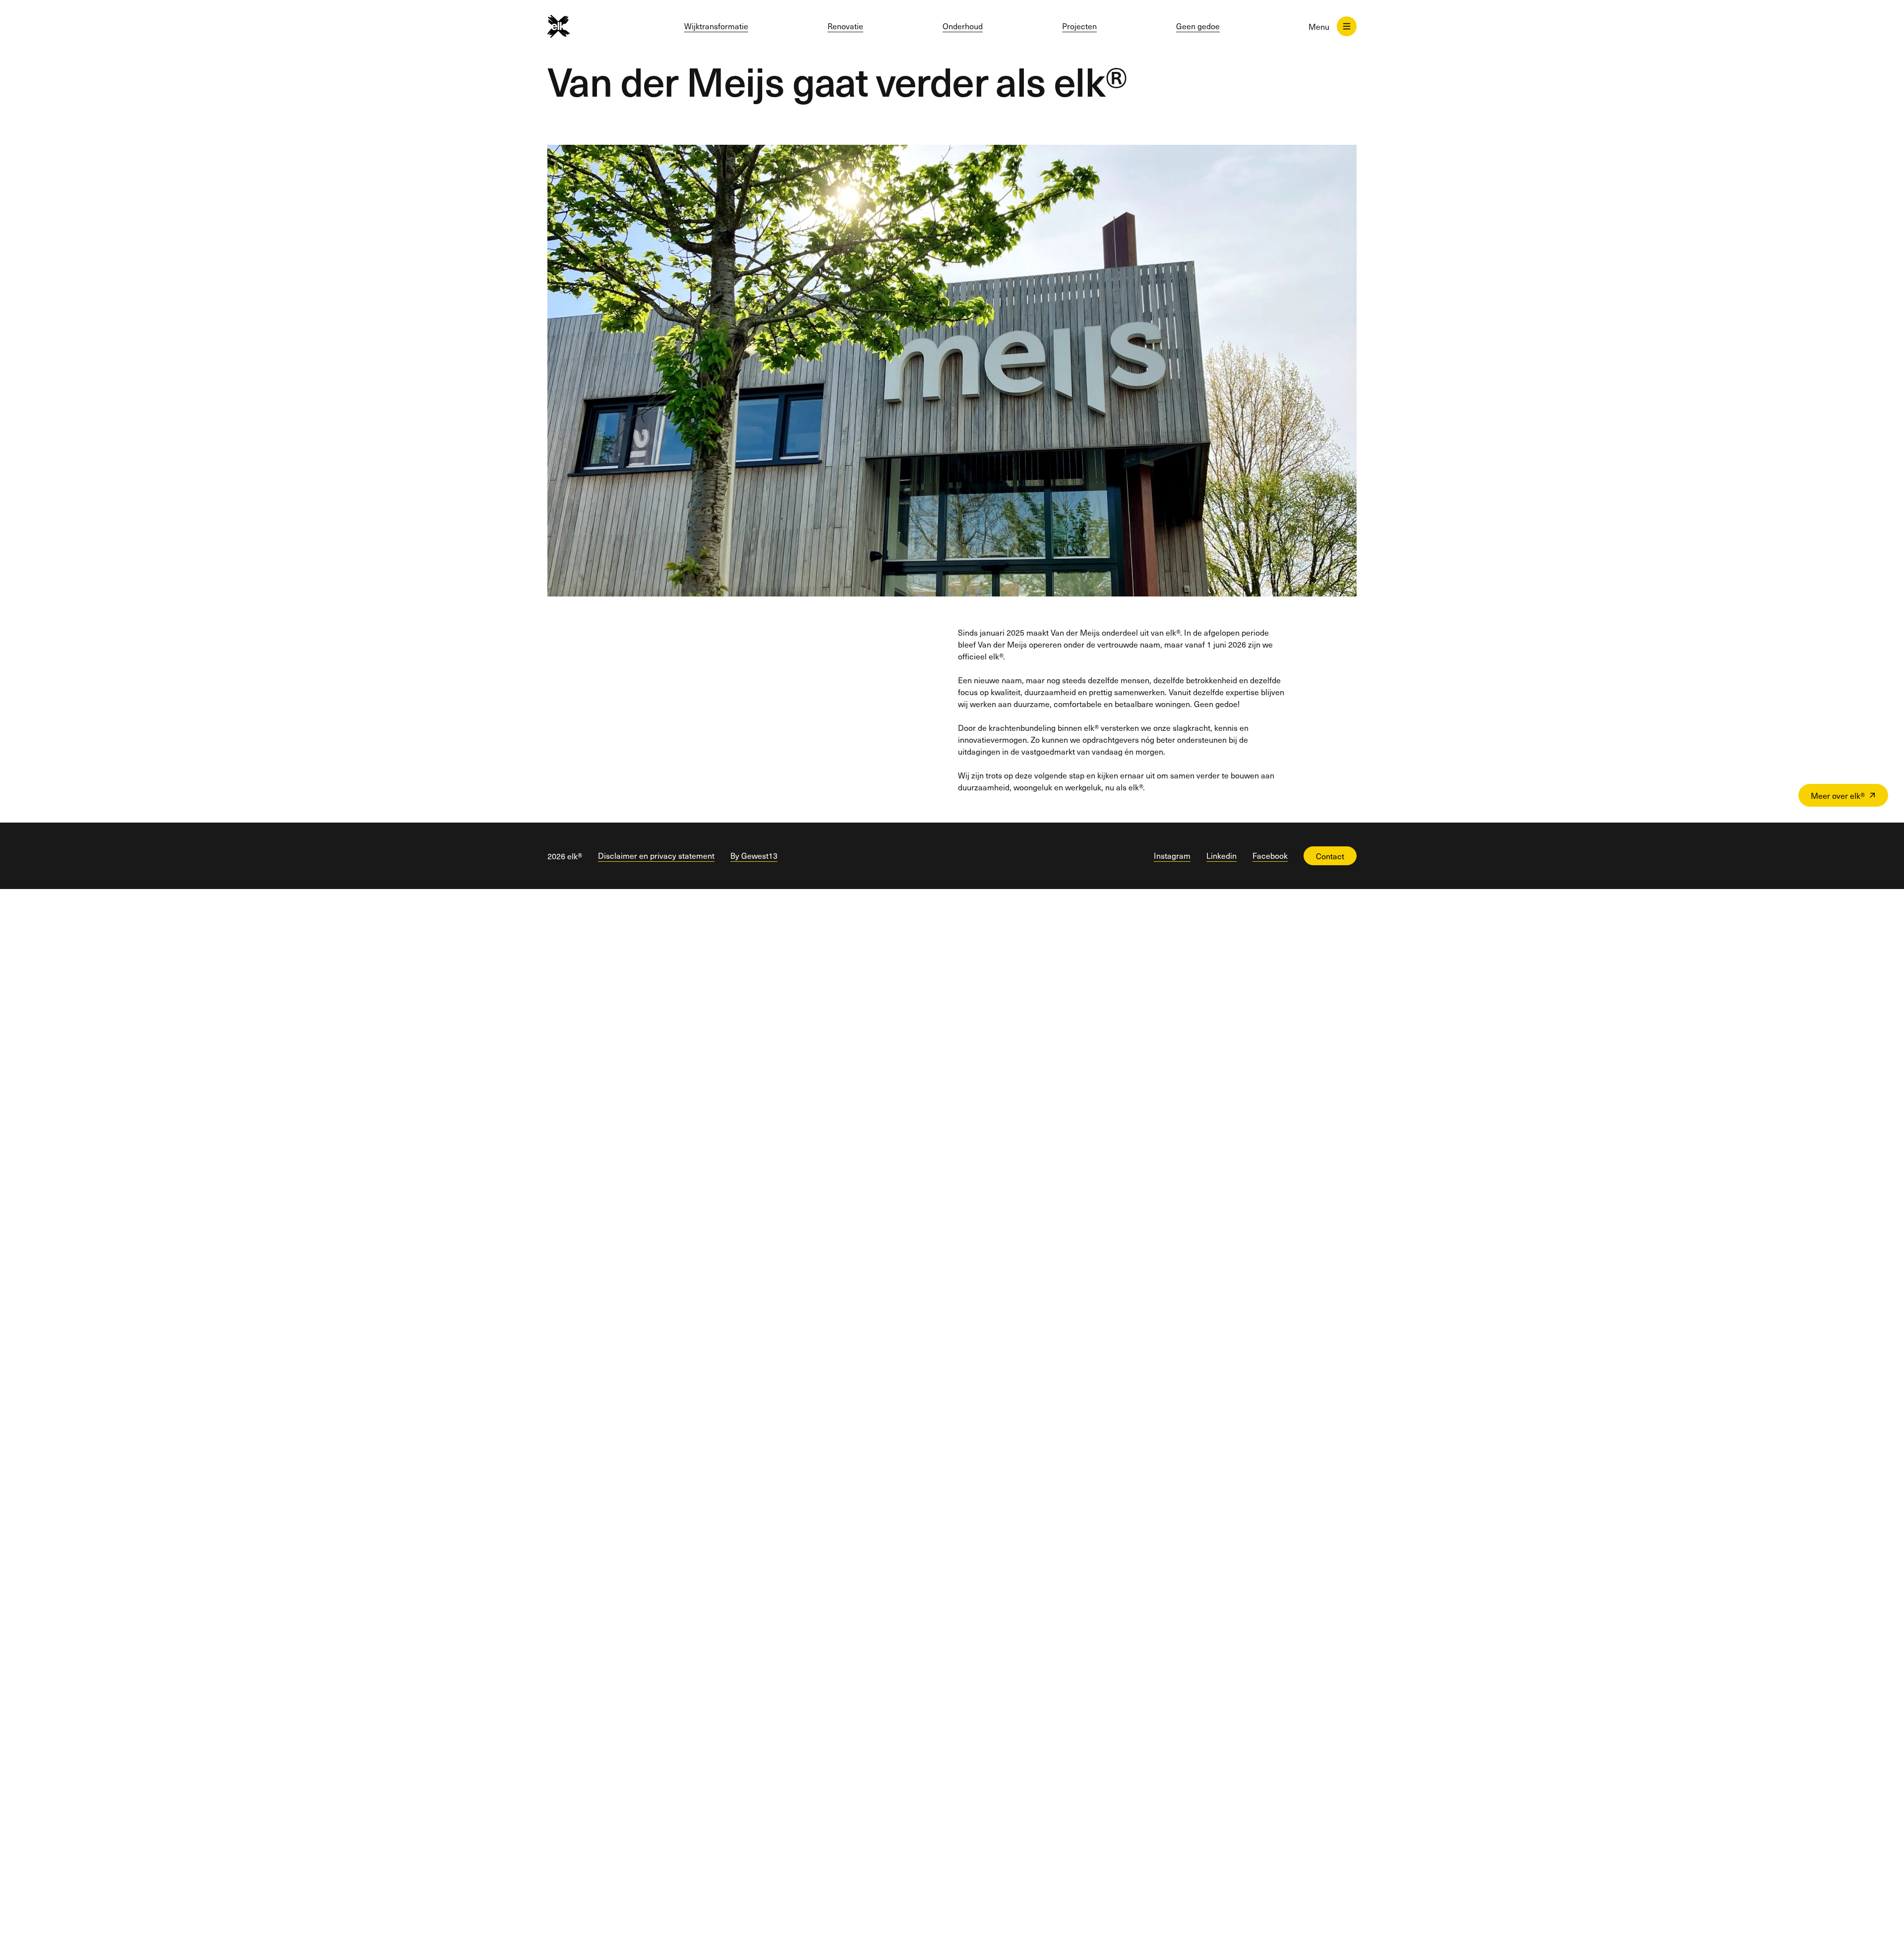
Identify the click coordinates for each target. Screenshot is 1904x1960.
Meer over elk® (1838, 795)
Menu (1319, 26)
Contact (1330, 856)
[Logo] (576, 26)
